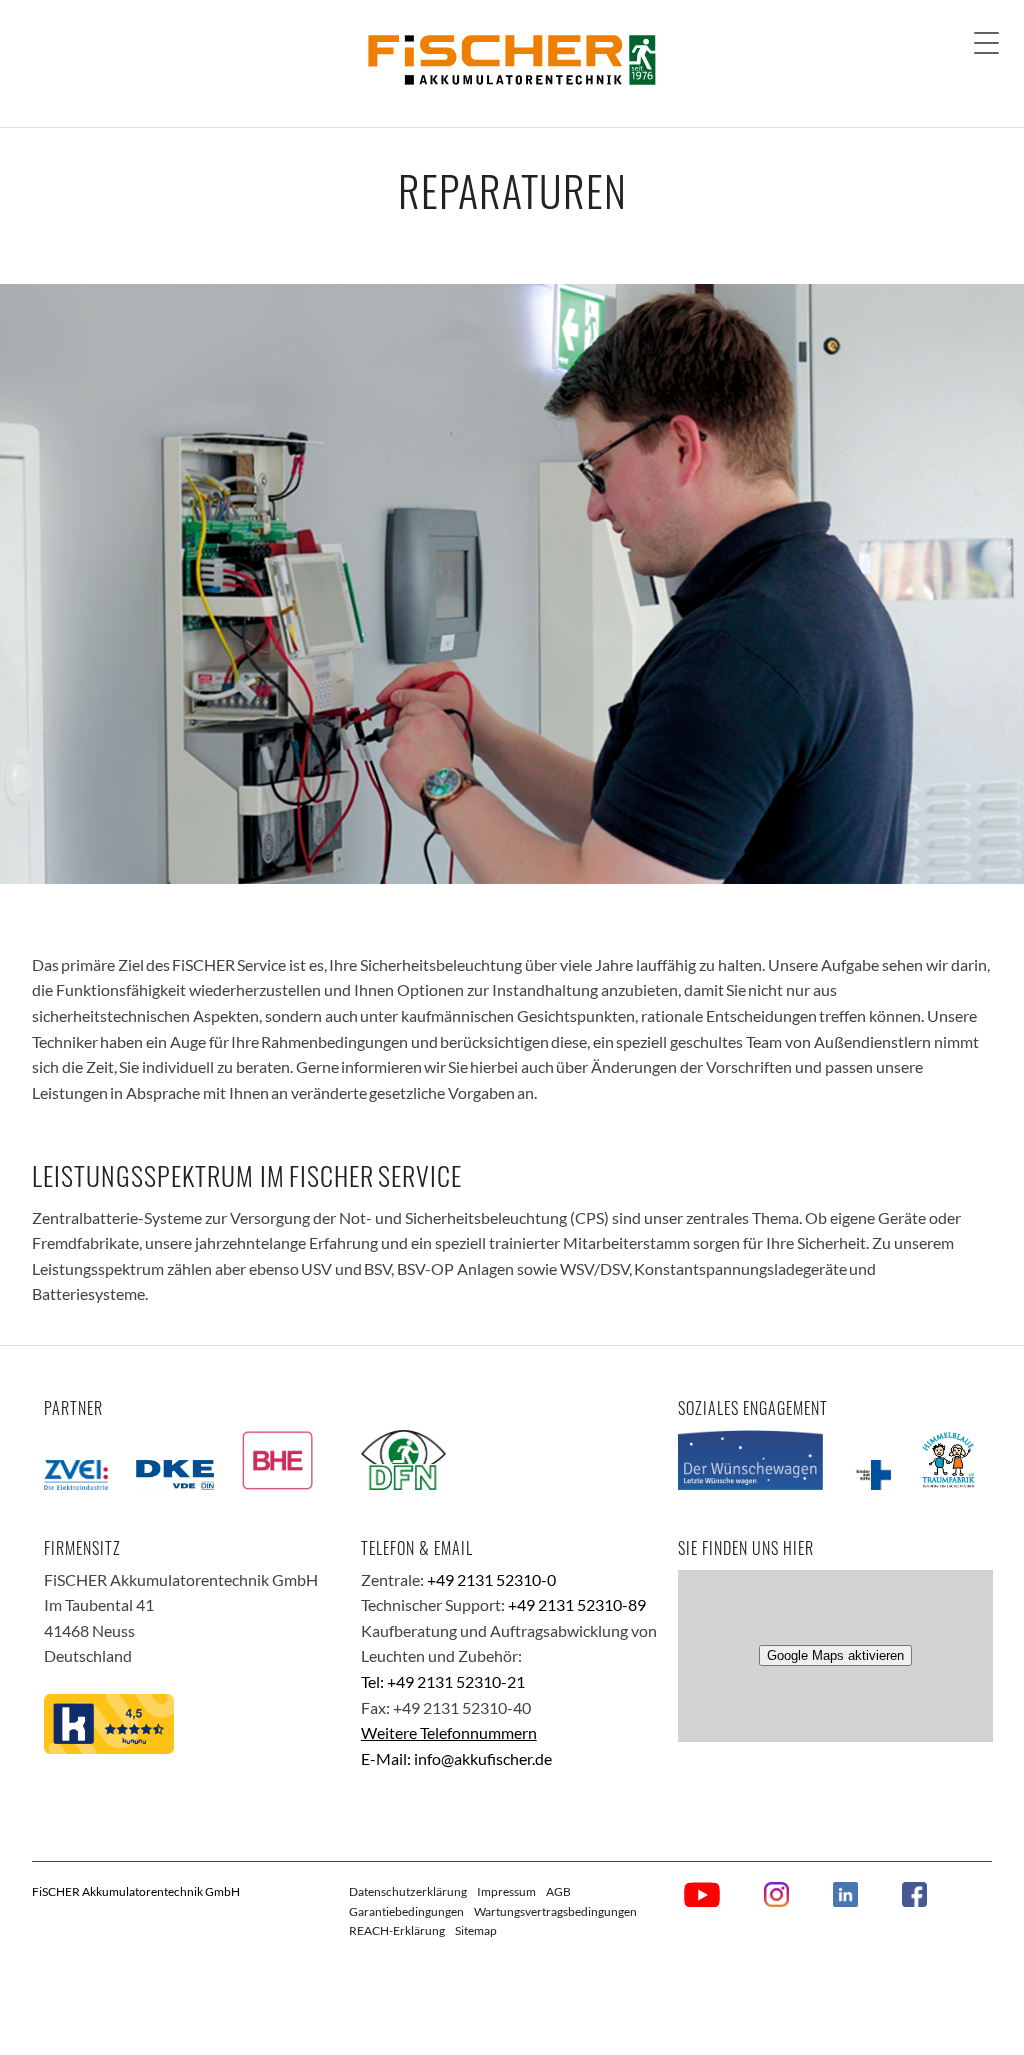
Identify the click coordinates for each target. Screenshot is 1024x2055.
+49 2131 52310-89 (577, 1604)
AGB (558, 1891)
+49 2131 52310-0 (491, 1579)
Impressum (506, 1891)
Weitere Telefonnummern (449, 1732)
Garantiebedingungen (406, 1911)
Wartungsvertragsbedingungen (555, 1911)
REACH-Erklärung (397, 1930)
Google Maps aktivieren (835, 1655)
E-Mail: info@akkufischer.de (456, 1758)
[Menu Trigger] (986, 42)
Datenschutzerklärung (408, 1891)
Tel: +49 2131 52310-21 (443, 1681)
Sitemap (476, 1930)
